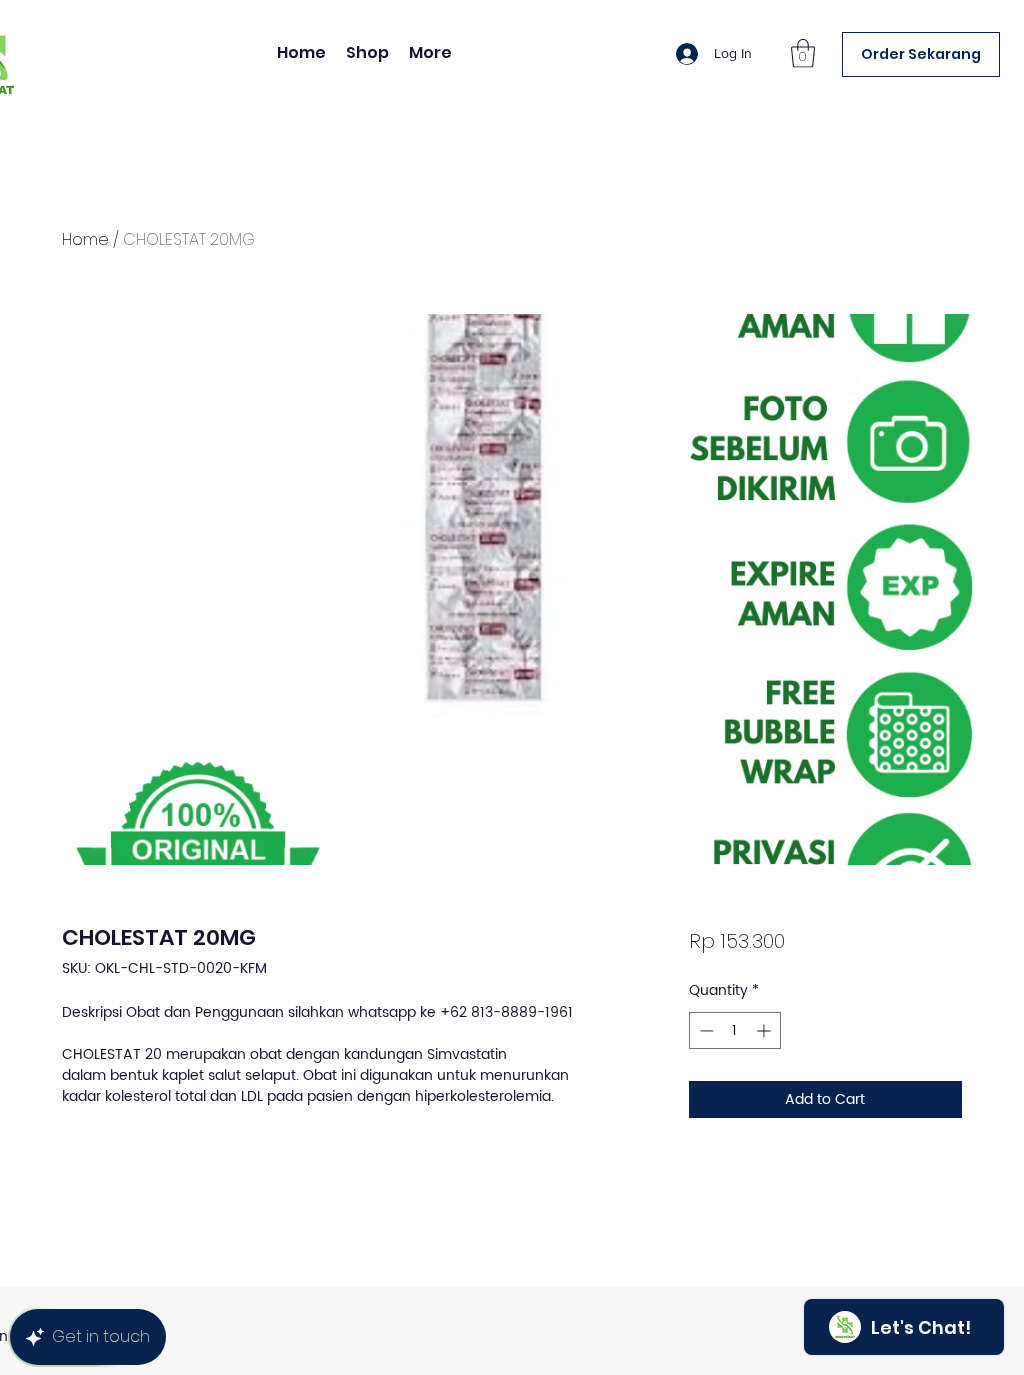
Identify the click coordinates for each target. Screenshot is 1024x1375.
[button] (803, 53)
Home (85, 239)
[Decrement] (704, 1030)
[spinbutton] (735, 1030)
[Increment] (765, 1030)
